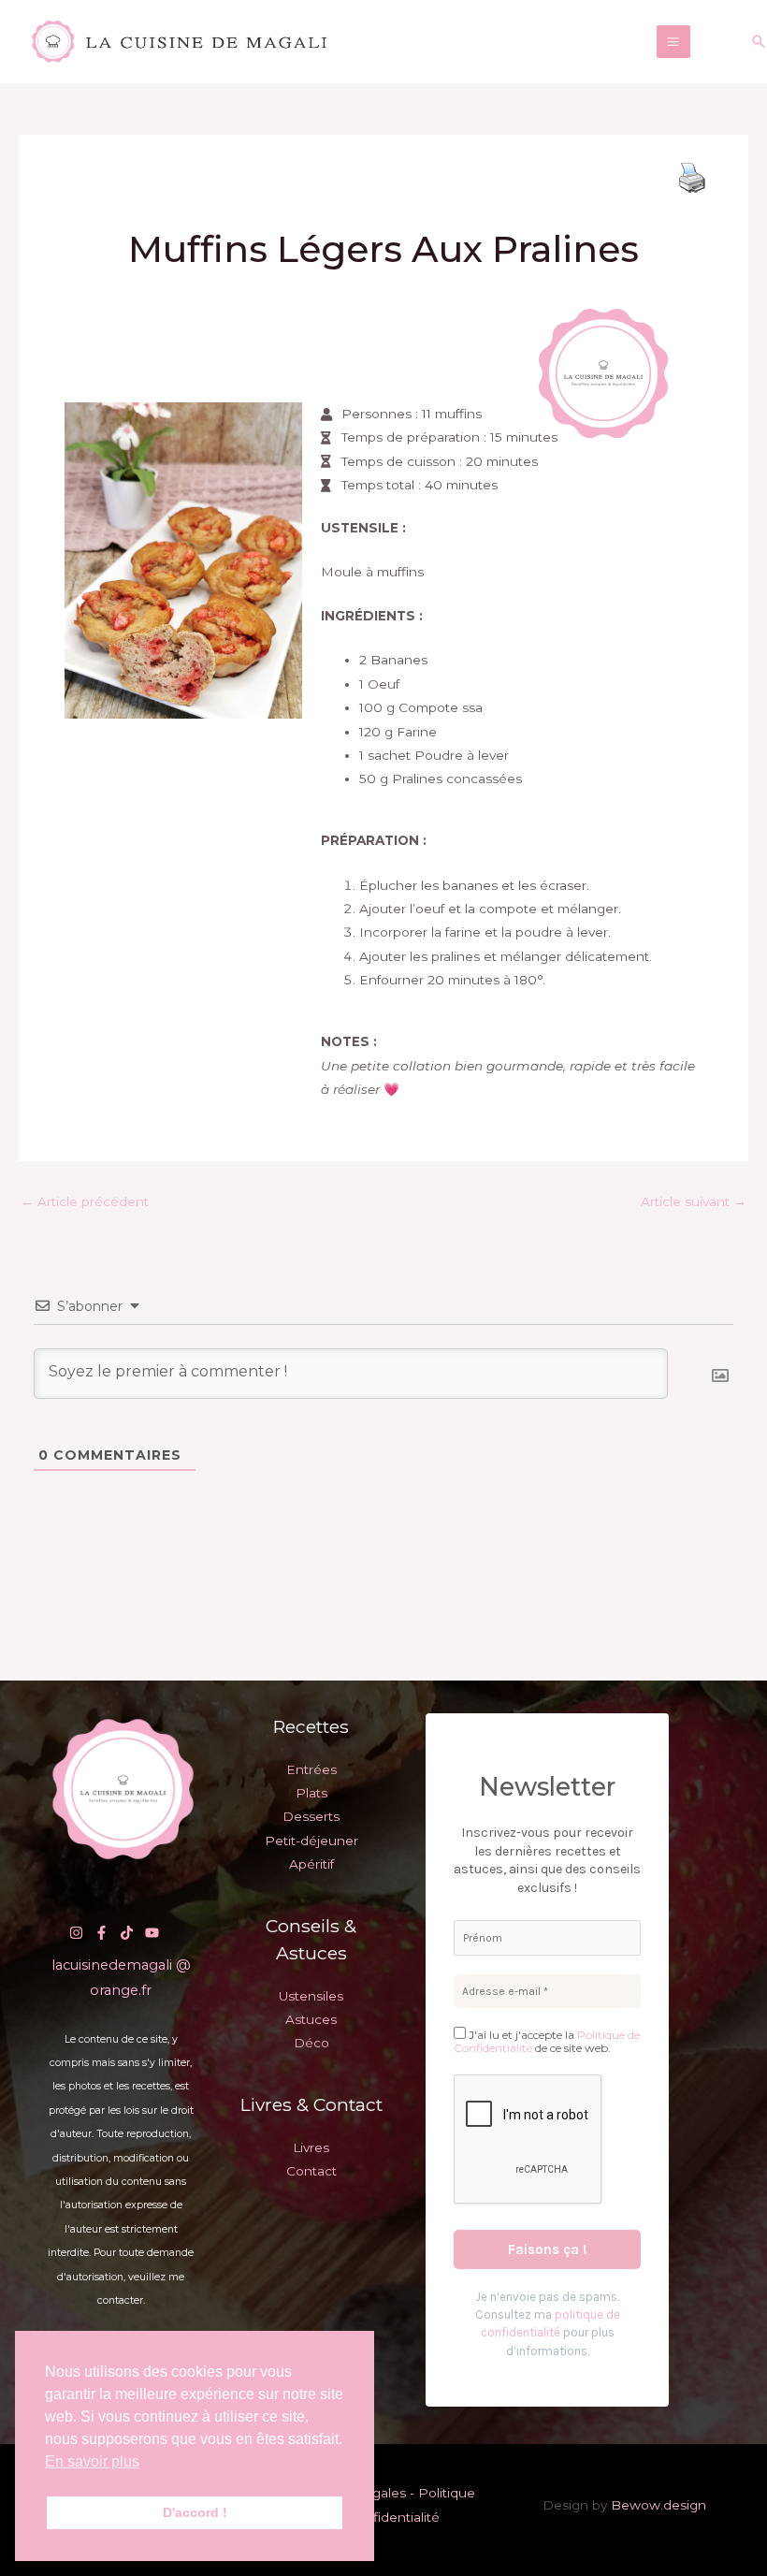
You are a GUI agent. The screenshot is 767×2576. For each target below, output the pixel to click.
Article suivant (694, 1201)
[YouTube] (152, 1933)
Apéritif (311, 1864)
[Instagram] (76, 1933)
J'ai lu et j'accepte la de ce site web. (547, 2041)
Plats (311, 1793)
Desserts (311, 1816)
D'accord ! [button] (195, 2512)
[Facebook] (101, 1933)
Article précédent (85, 1201)
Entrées (311, 1769)
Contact (311, 2171)
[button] (759, 41)
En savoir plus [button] (92, 2461)
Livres (311, 2147)
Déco (311, 2043)
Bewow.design (658, 2505)
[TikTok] (127, 1933)
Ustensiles (311, 1996)
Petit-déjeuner (311, 1841)
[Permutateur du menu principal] (673, 42)
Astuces (311, 2019)
